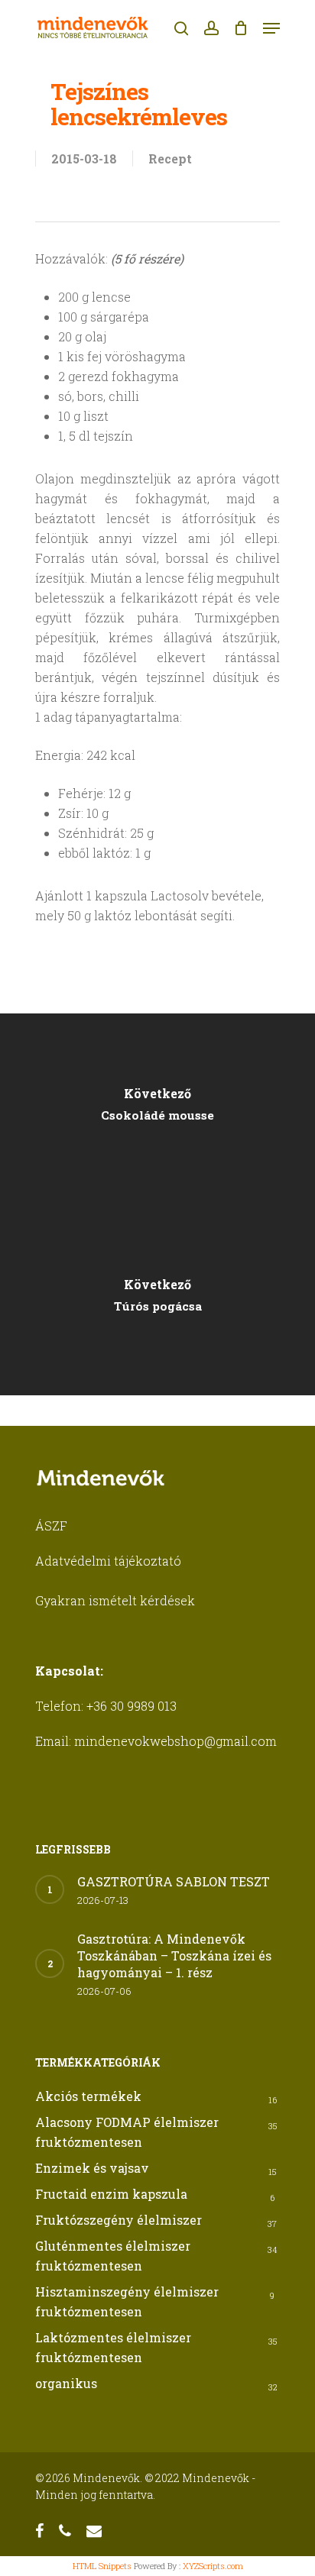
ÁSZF (51, 1526)
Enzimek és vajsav (92, 2168)
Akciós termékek (88, 2096)
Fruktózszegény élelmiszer (119, 2220)
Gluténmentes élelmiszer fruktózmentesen (113, 2256)
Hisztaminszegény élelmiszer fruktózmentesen (127, 2301)
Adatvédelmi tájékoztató (108, 1561)
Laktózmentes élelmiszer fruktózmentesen (113, 2347)
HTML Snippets (102, 2566)
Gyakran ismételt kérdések (115, 1600)
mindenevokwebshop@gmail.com (175, 1741)
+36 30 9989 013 (132, 1706)
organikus (66, 2383)
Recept (170, 158)
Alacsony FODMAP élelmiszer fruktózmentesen (127, 2132)
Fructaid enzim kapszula (111, 2194)
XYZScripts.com (213, 2566)
